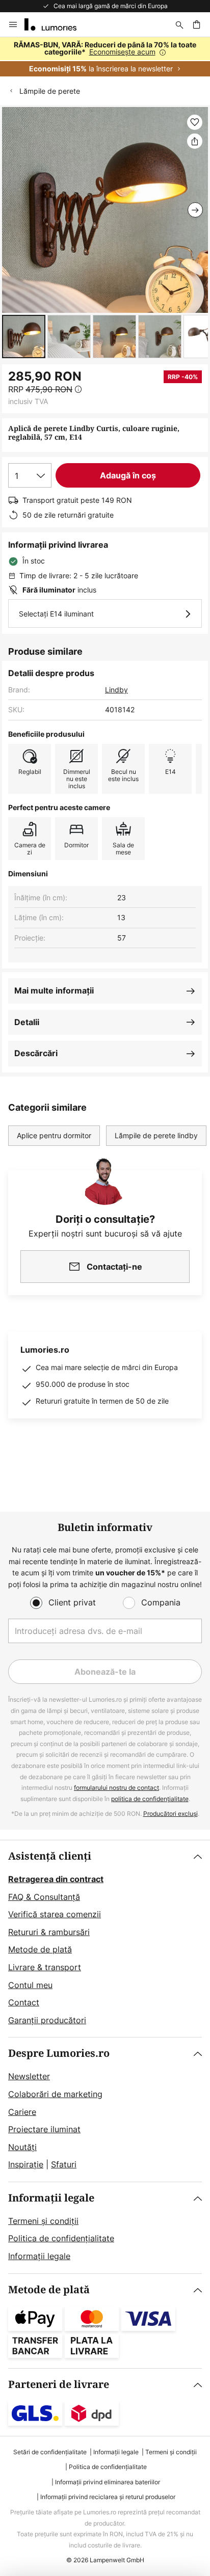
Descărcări (36, 1053)
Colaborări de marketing (55, 2094)
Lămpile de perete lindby (156, 1135)
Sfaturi (64, 2164)
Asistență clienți (50, 1856)
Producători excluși (170, 1814)
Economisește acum (122, 52)
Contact (24, 2002)
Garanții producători (47, 2020)
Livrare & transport (45, 1967)
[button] (24, 337)
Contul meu (30, 1985)
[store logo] (57, 24)
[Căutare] (179, 24)
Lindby (116, 690)
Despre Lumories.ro (59, 2054)
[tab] (105, 1939)
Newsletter (29, 2076)
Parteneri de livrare (59, 2385)
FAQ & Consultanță (44, 1897)
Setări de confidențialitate (50, 2452)
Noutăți (22, 2147)
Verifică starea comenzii (55, 1914)
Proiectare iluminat (44, 2129)
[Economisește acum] (105, 57)
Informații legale (51, 2198)
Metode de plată (40, 1949)
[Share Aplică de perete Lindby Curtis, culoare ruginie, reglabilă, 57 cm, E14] (195, 141)
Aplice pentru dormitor (54, 1135)
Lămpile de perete (50, 91)
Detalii (27, 1022)
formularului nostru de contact (116, 1788)
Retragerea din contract (56, 1879)
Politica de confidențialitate (61, 2238)
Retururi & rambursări (49, 1932)
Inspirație (26, 2164)
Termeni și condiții (43, 2221)
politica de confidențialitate (150, 1799)
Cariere (22, 2112)
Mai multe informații (54, 990)
